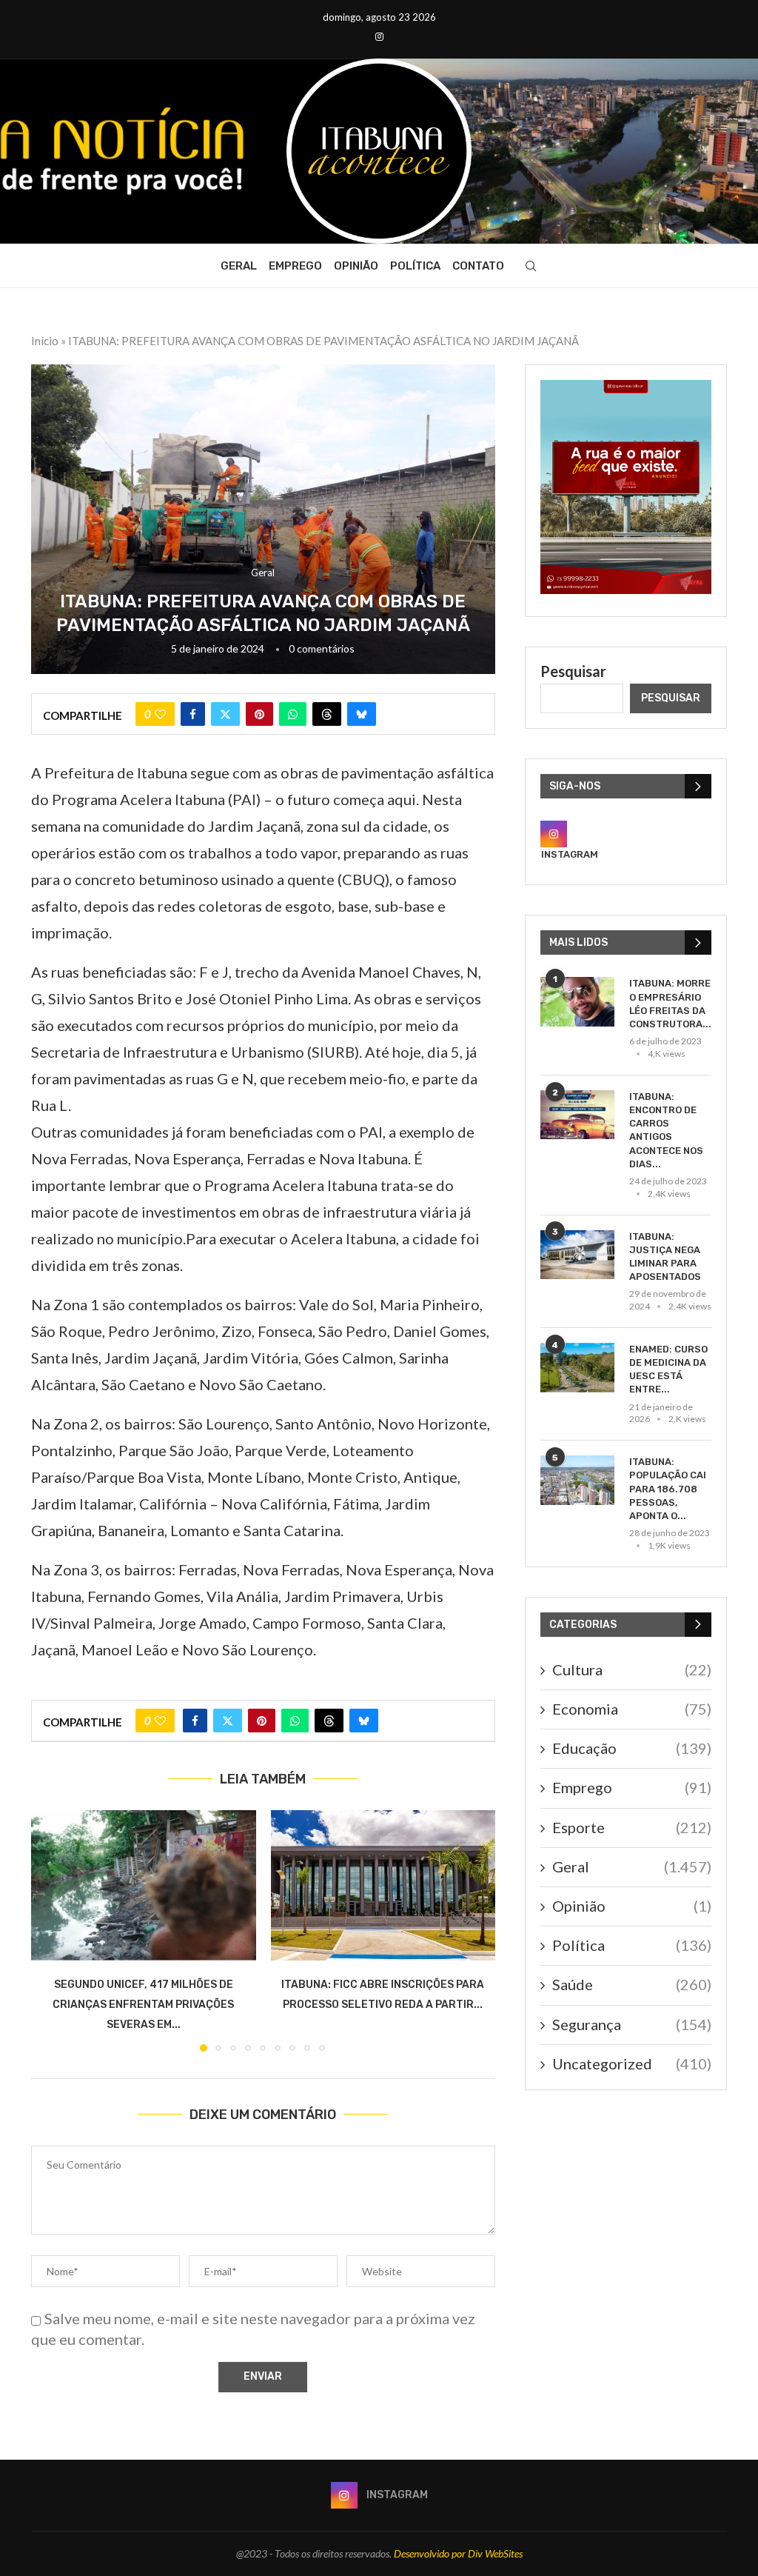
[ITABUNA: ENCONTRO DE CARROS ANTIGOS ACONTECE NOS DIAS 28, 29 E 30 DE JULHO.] (577, 1115)
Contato (478, 266)
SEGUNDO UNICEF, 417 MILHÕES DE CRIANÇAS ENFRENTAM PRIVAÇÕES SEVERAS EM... (143, 2005)
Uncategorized (632, 2063)
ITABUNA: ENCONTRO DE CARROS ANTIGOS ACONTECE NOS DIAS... (666, 1130)
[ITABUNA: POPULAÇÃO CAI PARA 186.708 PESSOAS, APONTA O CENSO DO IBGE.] (577, 1480)
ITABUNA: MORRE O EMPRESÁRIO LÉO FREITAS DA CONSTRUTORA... (670, 1004)
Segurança (632, 2024)
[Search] (531, 266)
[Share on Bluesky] (362, 714)
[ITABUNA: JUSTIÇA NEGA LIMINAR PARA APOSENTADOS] (577, 1255)
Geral (239, 266)
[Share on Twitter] (225, 714)
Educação (632, 1748)
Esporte (632, 1827)
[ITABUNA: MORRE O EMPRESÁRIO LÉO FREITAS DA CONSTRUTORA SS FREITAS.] (577, 1002)
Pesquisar (573, 671)
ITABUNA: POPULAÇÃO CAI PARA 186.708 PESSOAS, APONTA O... (668, 1489)
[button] (51, 1930)
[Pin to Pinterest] (259, 714)
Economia (632, 1709)
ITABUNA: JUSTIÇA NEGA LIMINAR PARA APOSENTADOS (665, 1257)
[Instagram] (379, 36)
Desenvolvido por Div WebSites (458, 2553)
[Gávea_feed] (626, 389)
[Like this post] (160, 714)
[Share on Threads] (327, 714)
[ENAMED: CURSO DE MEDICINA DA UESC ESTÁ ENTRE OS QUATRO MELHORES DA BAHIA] (577, 1368)
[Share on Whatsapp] (293, 714)
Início (45, 341)
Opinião (356, 266)
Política (415, 266)
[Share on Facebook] (193, 714)
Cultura (632, 1669)
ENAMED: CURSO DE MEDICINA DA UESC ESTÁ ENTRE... (668, 1369)
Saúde (632, 1984)
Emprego (295, 266)
